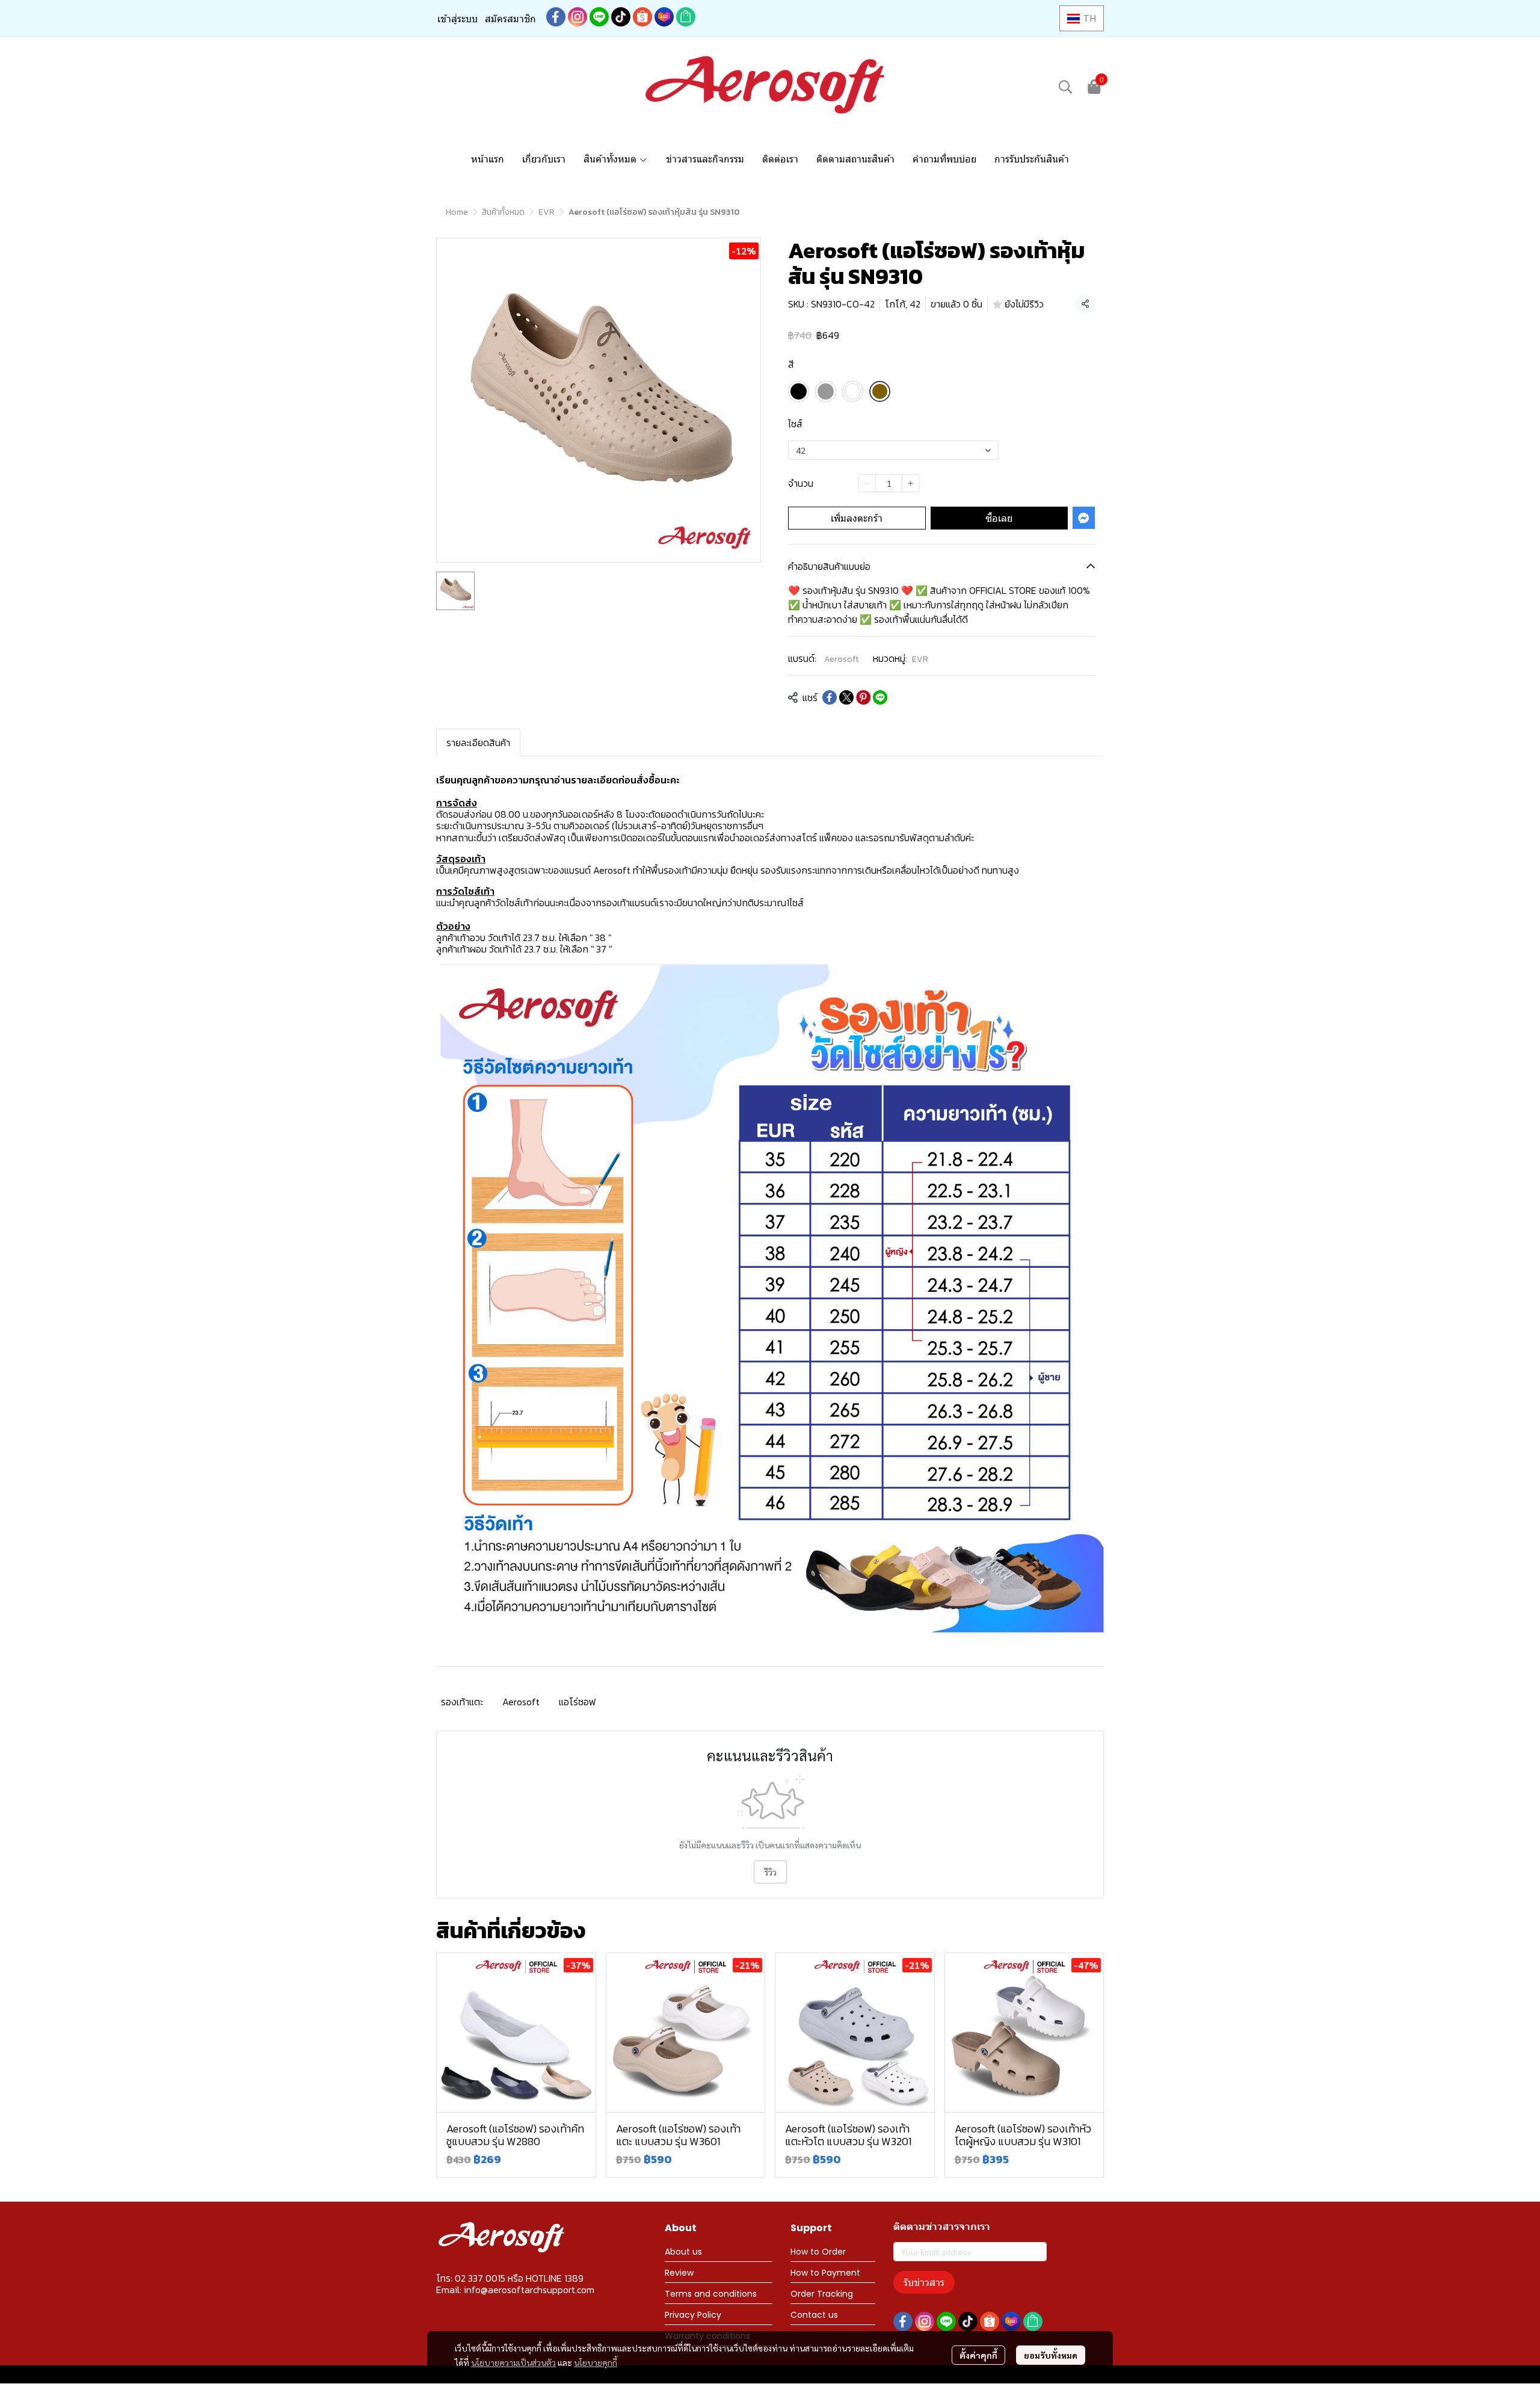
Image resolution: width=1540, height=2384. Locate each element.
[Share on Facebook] (830, 697)
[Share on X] (846, 697)
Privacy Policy (693, 2315)
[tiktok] (621, 17)
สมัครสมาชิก (510, 19)
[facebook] (556, 17)
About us (683, 2252)
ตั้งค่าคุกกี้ (978, 2355)
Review (679, 2273)
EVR (547, 212)
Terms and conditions (711, 2294)
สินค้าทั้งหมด (503, 212)
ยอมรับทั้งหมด (1051, 2355)
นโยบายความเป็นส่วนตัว (513, 2362)
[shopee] (642, 17)
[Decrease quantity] (867, 483)
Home (457, 212)
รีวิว (770, 1872)
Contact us (814, 2315)
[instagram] (577, 17)
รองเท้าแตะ (462, 1702)
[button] (1082, 18)
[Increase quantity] (911, 483)
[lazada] (664, 17)
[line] (599, 17)
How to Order (818, 2252)
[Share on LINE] (880, 697)
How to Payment (825, 2273)
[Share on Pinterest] (863, 697)
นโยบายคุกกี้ (596, 2362)
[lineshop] (686, 17)
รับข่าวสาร (924, 2282)
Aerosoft (841, 659)
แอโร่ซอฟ (577, 1702)
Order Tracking (822, 2294)
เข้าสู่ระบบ (457, 19)
